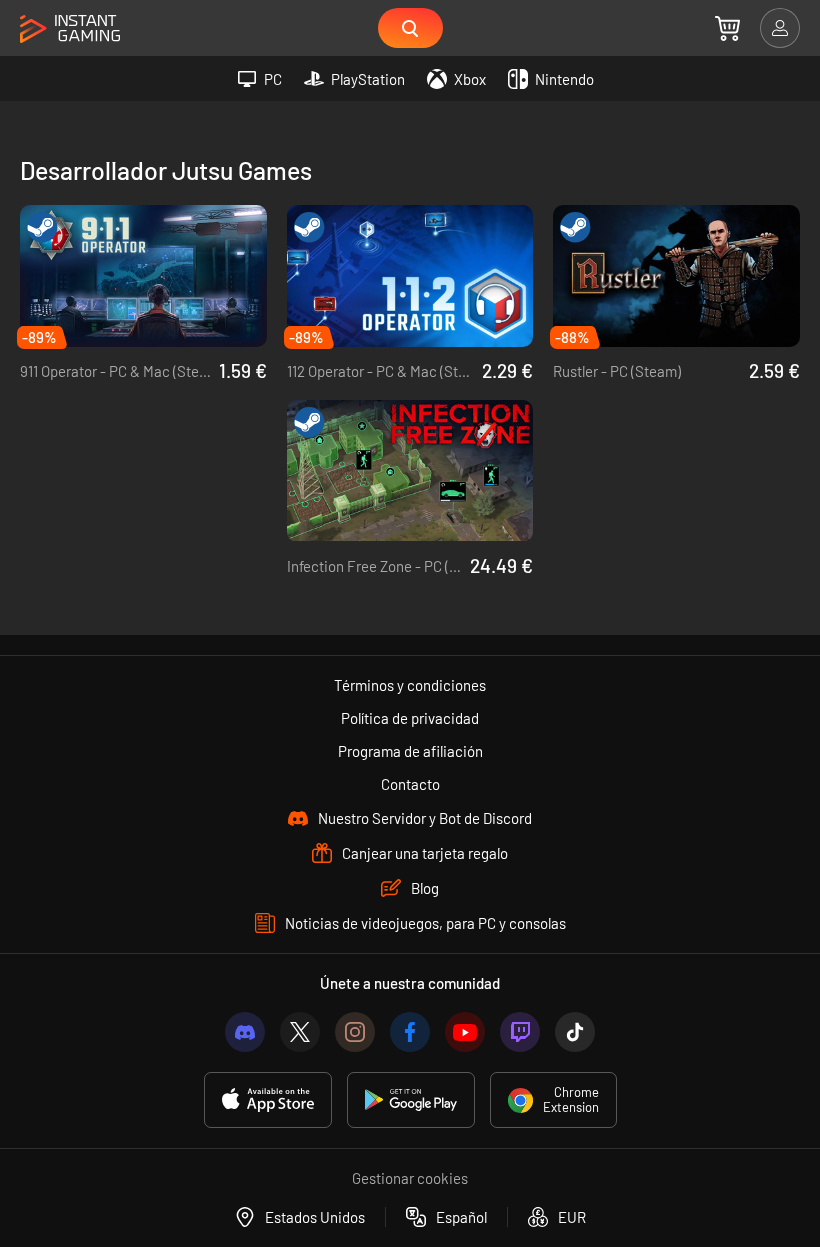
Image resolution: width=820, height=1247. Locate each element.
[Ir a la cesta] (727, 28)
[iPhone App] (268, 1100)
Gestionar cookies (410, 1178)
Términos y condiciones (410, 685)
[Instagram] (355, 1032)
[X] (300, 1032)
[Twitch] (520, 1032)
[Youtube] (465, 1032)
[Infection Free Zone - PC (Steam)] (410, 471)
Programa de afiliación (410, 751)
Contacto (410, 784)
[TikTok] (575, 1032)
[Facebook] (410, 1032)
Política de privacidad (410, 718)
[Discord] (245, 1032)
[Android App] (411, 1100)
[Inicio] (70, 29)
